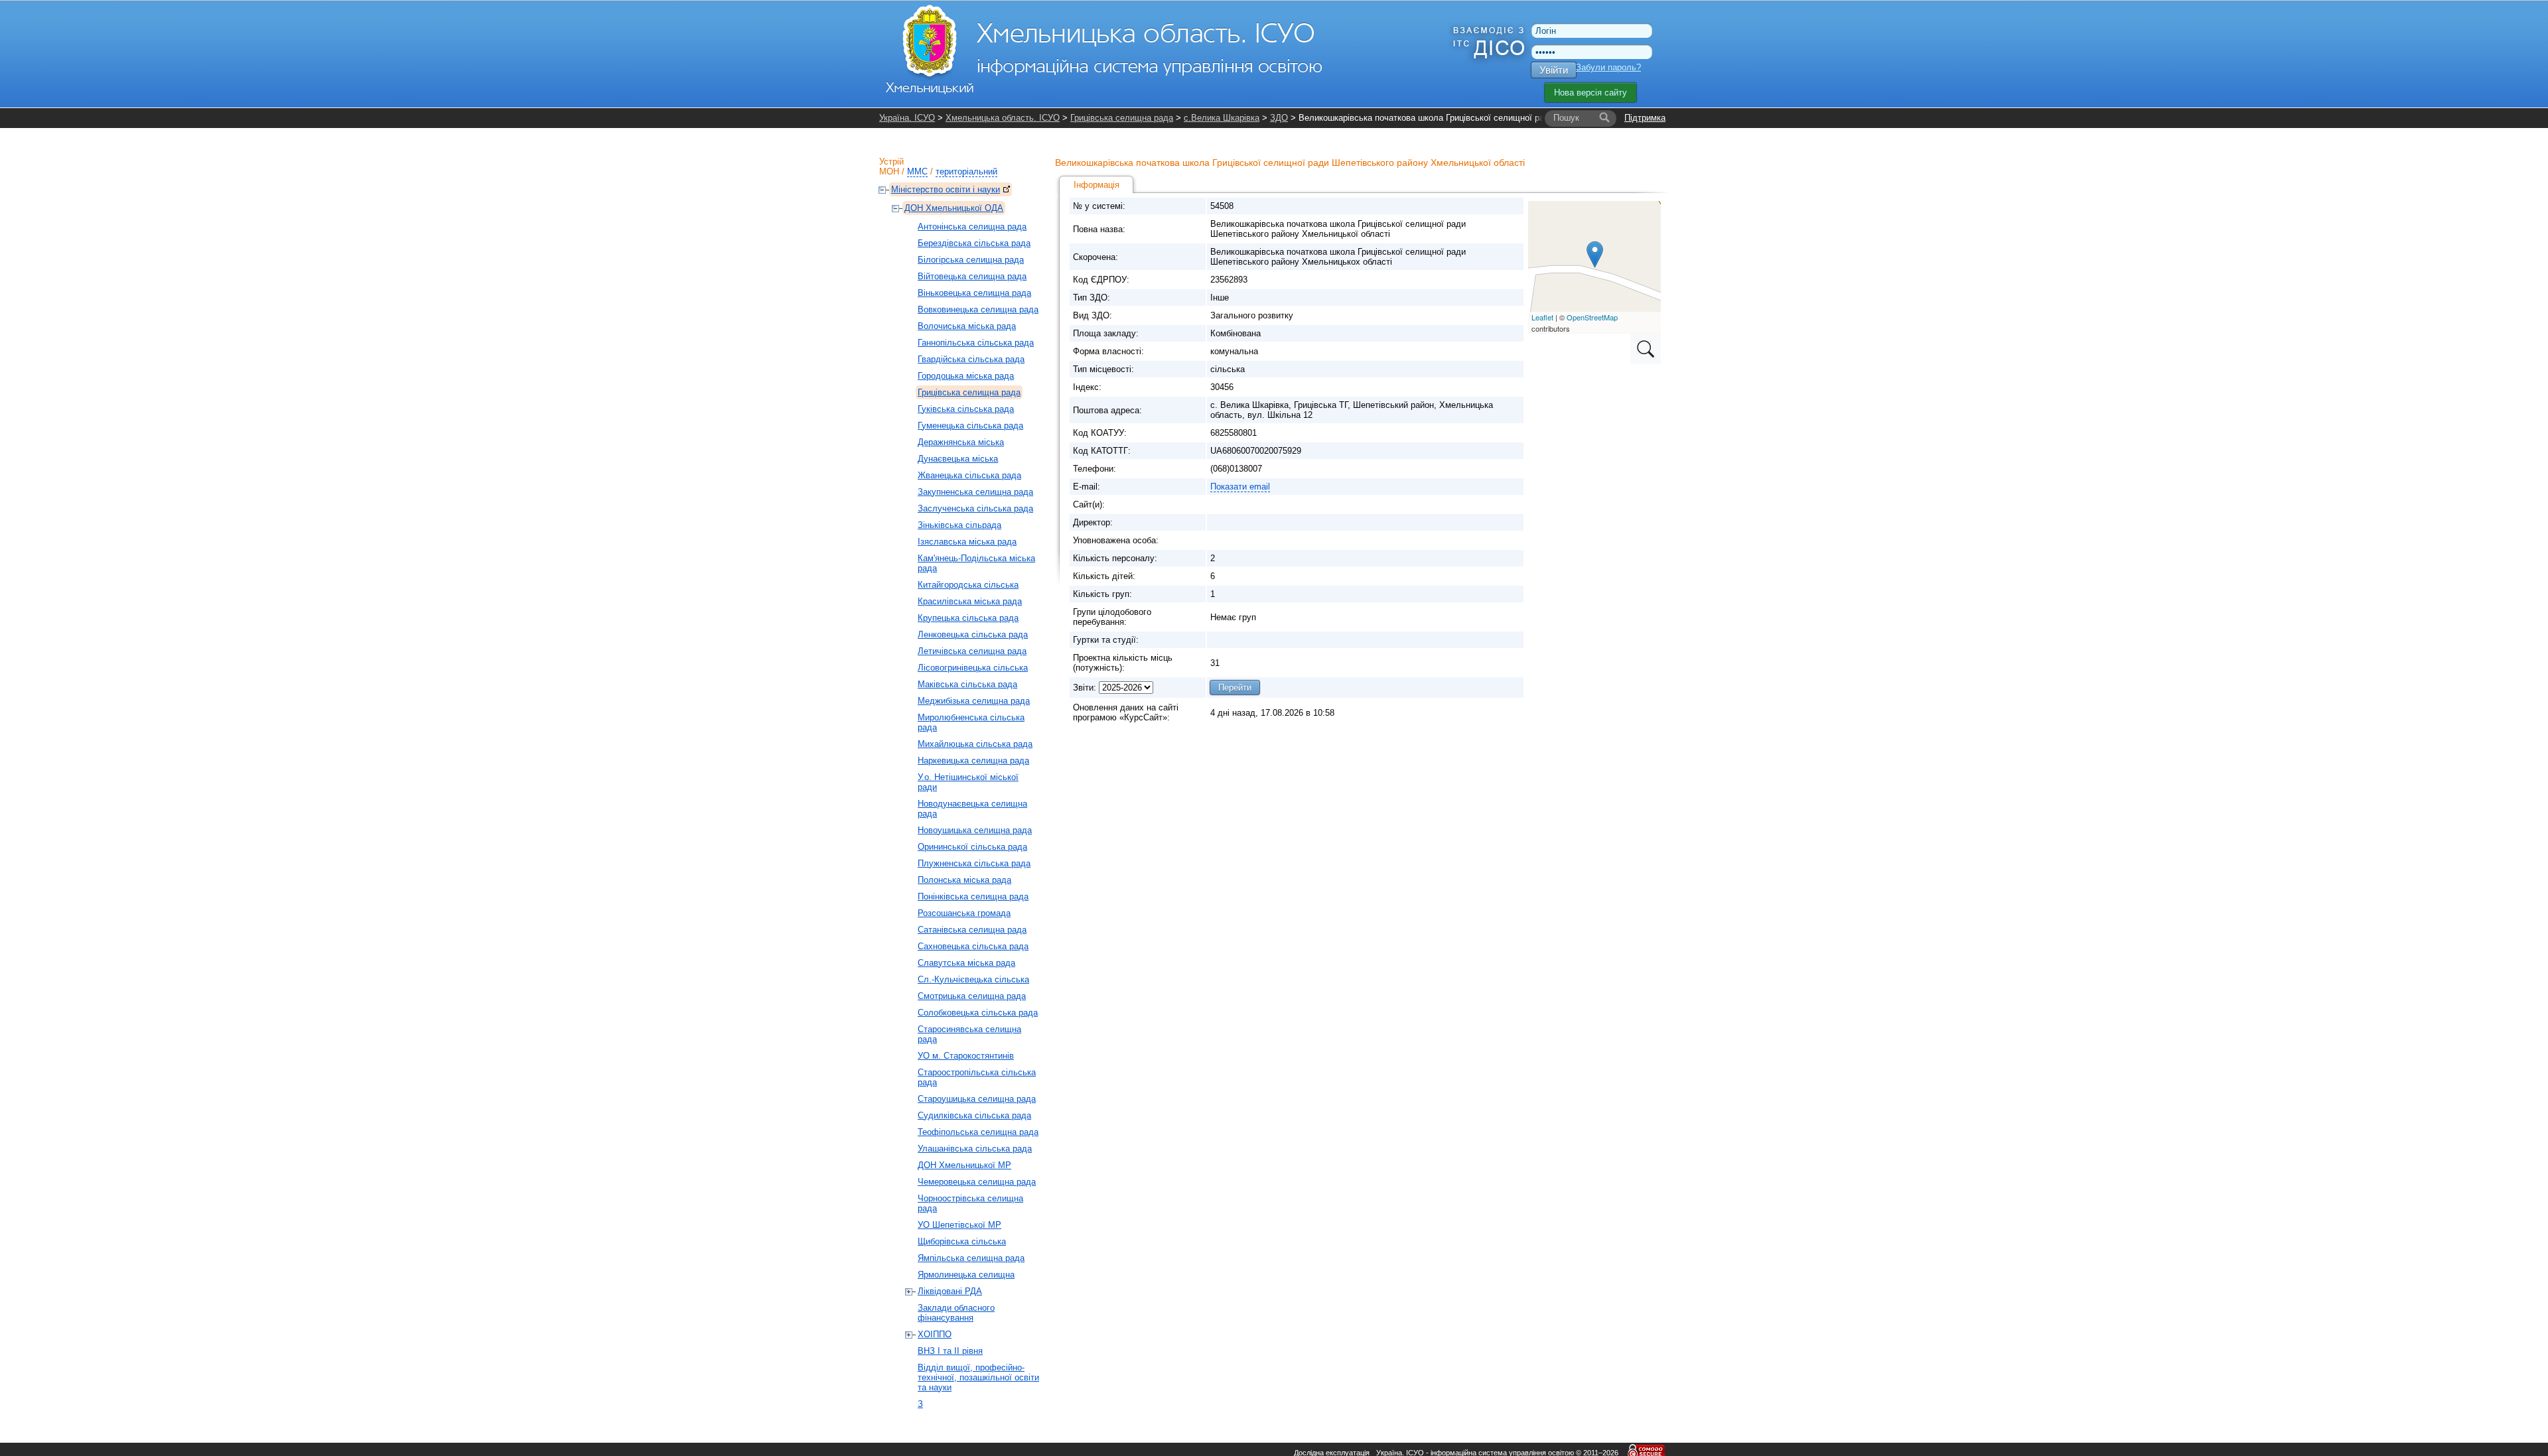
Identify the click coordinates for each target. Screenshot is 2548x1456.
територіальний (966, 171)
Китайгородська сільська (968, 585)
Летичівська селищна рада (972, 651)
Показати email (1240, 487)
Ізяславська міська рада (967, 542)
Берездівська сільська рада (974, 243)
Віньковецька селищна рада (974, 293)
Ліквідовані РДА (950, 1291)
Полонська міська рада (964, 880)
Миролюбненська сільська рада (971, 722)
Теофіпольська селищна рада (978, 1132)
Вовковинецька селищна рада (978, 309)
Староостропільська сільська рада (977, 1077)
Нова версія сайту (1591, 93)
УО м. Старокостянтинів (966, 1056)
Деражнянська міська (961, 442)
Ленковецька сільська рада (973, 634)
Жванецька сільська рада (969, 475)
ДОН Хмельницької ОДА (954, 208)
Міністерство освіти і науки (946, 189)
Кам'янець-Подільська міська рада (976, 563)
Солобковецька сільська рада (978, 1013)
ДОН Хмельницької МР (964, 1165)
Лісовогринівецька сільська (973, 668)
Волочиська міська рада (967, 326)
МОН (889, 171)
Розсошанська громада (964, 913)
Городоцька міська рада (966, 376)
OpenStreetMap (1592, 317)
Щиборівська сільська (962, 1241)
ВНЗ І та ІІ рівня (950, 1351)
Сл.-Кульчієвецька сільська (973, 979)
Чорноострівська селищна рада (970, 1203)
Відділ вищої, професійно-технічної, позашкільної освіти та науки (978, 1377)
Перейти (1235, 688)
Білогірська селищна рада (971, 260)
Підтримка (1645, 118)
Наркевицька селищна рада (973, 761)
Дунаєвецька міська (958, 459)
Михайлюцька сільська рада (975, 744)
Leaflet (1542, 317)
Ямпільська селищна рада (971, 1258)
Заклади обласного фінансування (956, 1313)
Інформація (1097, 185)
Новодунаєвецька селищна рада (972, 809)
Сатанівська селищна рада (972, 930)
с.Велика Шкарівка (1222, 118)
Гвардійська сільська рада (971, 359)
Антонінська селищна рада (972, 227)
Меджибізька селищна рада (974, 701)
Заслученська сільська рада (975, 508)
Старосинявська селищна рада (969, 1034)
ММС (917, 171)
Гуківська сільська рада (966, 409)
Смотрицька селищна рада (972, 996)
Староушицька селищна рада (977, 1099)
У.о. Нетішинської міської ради (968, 782)
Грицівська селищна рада (1122, 118)
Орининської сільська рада (972, 847)
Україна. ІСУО (907, 118)
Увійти (1554, 70)
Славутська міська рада (966, 963)
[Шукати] (1604, 118)
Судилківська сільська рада (974, 1115)
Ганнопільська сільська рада (976, 343)
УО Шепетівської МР (959, 1225)
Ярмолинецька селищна (966, 1275)
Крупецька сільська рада (968, 618)
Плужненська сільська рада (974, 863)
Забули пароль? (1608, 67)
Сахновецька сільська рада (973, 946)
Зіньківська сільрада (959, 525)
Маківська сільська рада (967, 684)
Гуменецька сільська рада (970, 426)
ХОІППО (935, 1334)
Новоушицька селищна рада (975, 830)
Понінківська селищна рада (973, 896)
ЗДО (1279, 118)
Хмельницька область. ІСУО (1003, 118)
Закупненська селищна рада (975, 492)
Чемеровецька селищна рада (977, 1182)
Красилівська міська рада (970, 601)
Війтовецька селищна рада (972, 276)
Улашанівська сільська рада (975, 1149)
